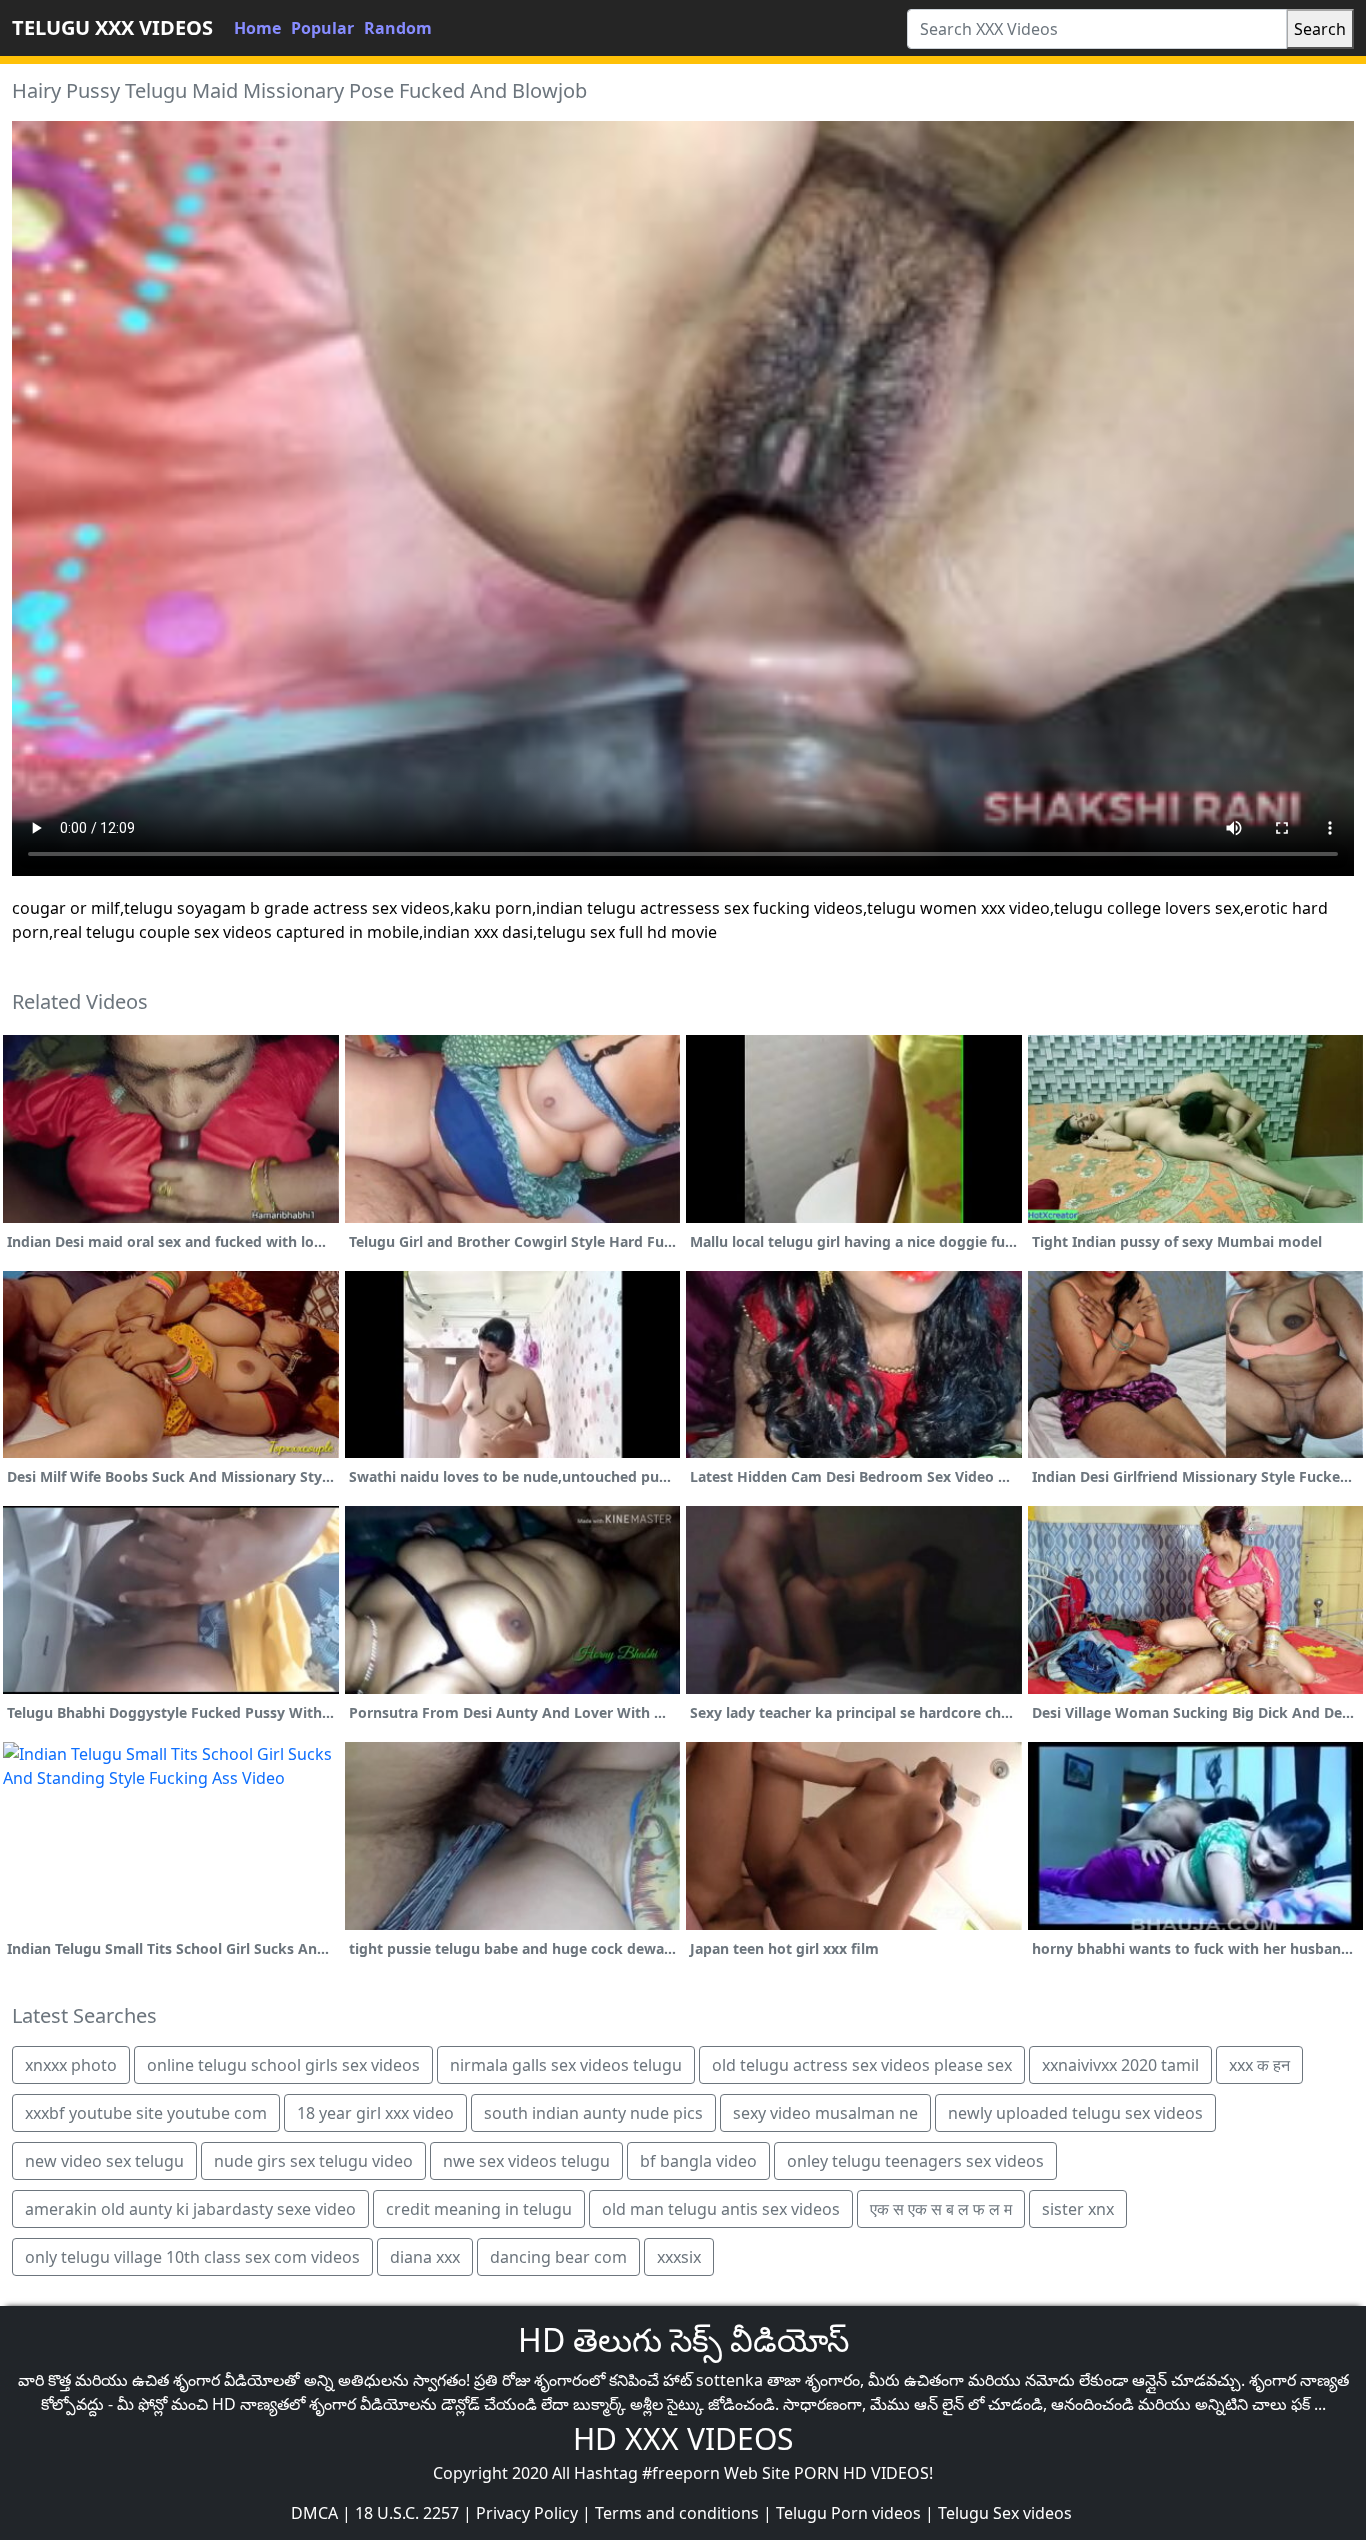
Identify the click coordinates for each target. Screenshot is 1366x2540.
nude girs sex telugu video (313, 2161)
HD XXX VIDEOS (683, 2438)
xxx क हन (1259, 2065)
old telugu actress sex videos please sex (862, 2065)
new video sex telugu (104, 2161)
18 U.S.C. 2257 (407, 2513)
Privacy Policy (527, 2513)
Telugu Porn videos (848, 2513)
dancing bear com (558, 2257)
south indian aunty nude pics (593, 2113)
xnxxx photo (71, 2065)
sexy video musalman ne (825, 2113)
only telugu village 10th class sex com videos (192, 2257)
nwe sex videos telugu (526, 2161)
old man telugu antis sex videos (721, 2209)
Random (398, 28)
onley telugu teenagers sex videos (915, 2161)
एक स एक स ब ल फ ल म (941, 2209)
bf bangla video (698, 2161)
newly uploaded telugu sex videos (1075, 2113)
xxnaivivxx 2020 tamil (1120, 2065)
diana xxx (425, 2257)
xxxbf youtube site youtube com (146, 2113)
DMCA (314, 2513)
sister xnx (1078, 2209)
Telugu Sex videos (1005, 2513)
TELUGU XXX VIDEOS (112, 27)
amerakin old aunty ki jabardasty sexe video (190, 2209)
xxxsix (679, 2257)
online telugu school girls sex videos (283, 2065)
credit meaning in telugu (479, 2209)
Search (1320, 29)
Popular (322, 28)
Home (257, 28)
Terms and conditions (677, 2513)
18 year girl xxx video (375, 2113)
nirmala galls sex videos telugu (566, 2065)
